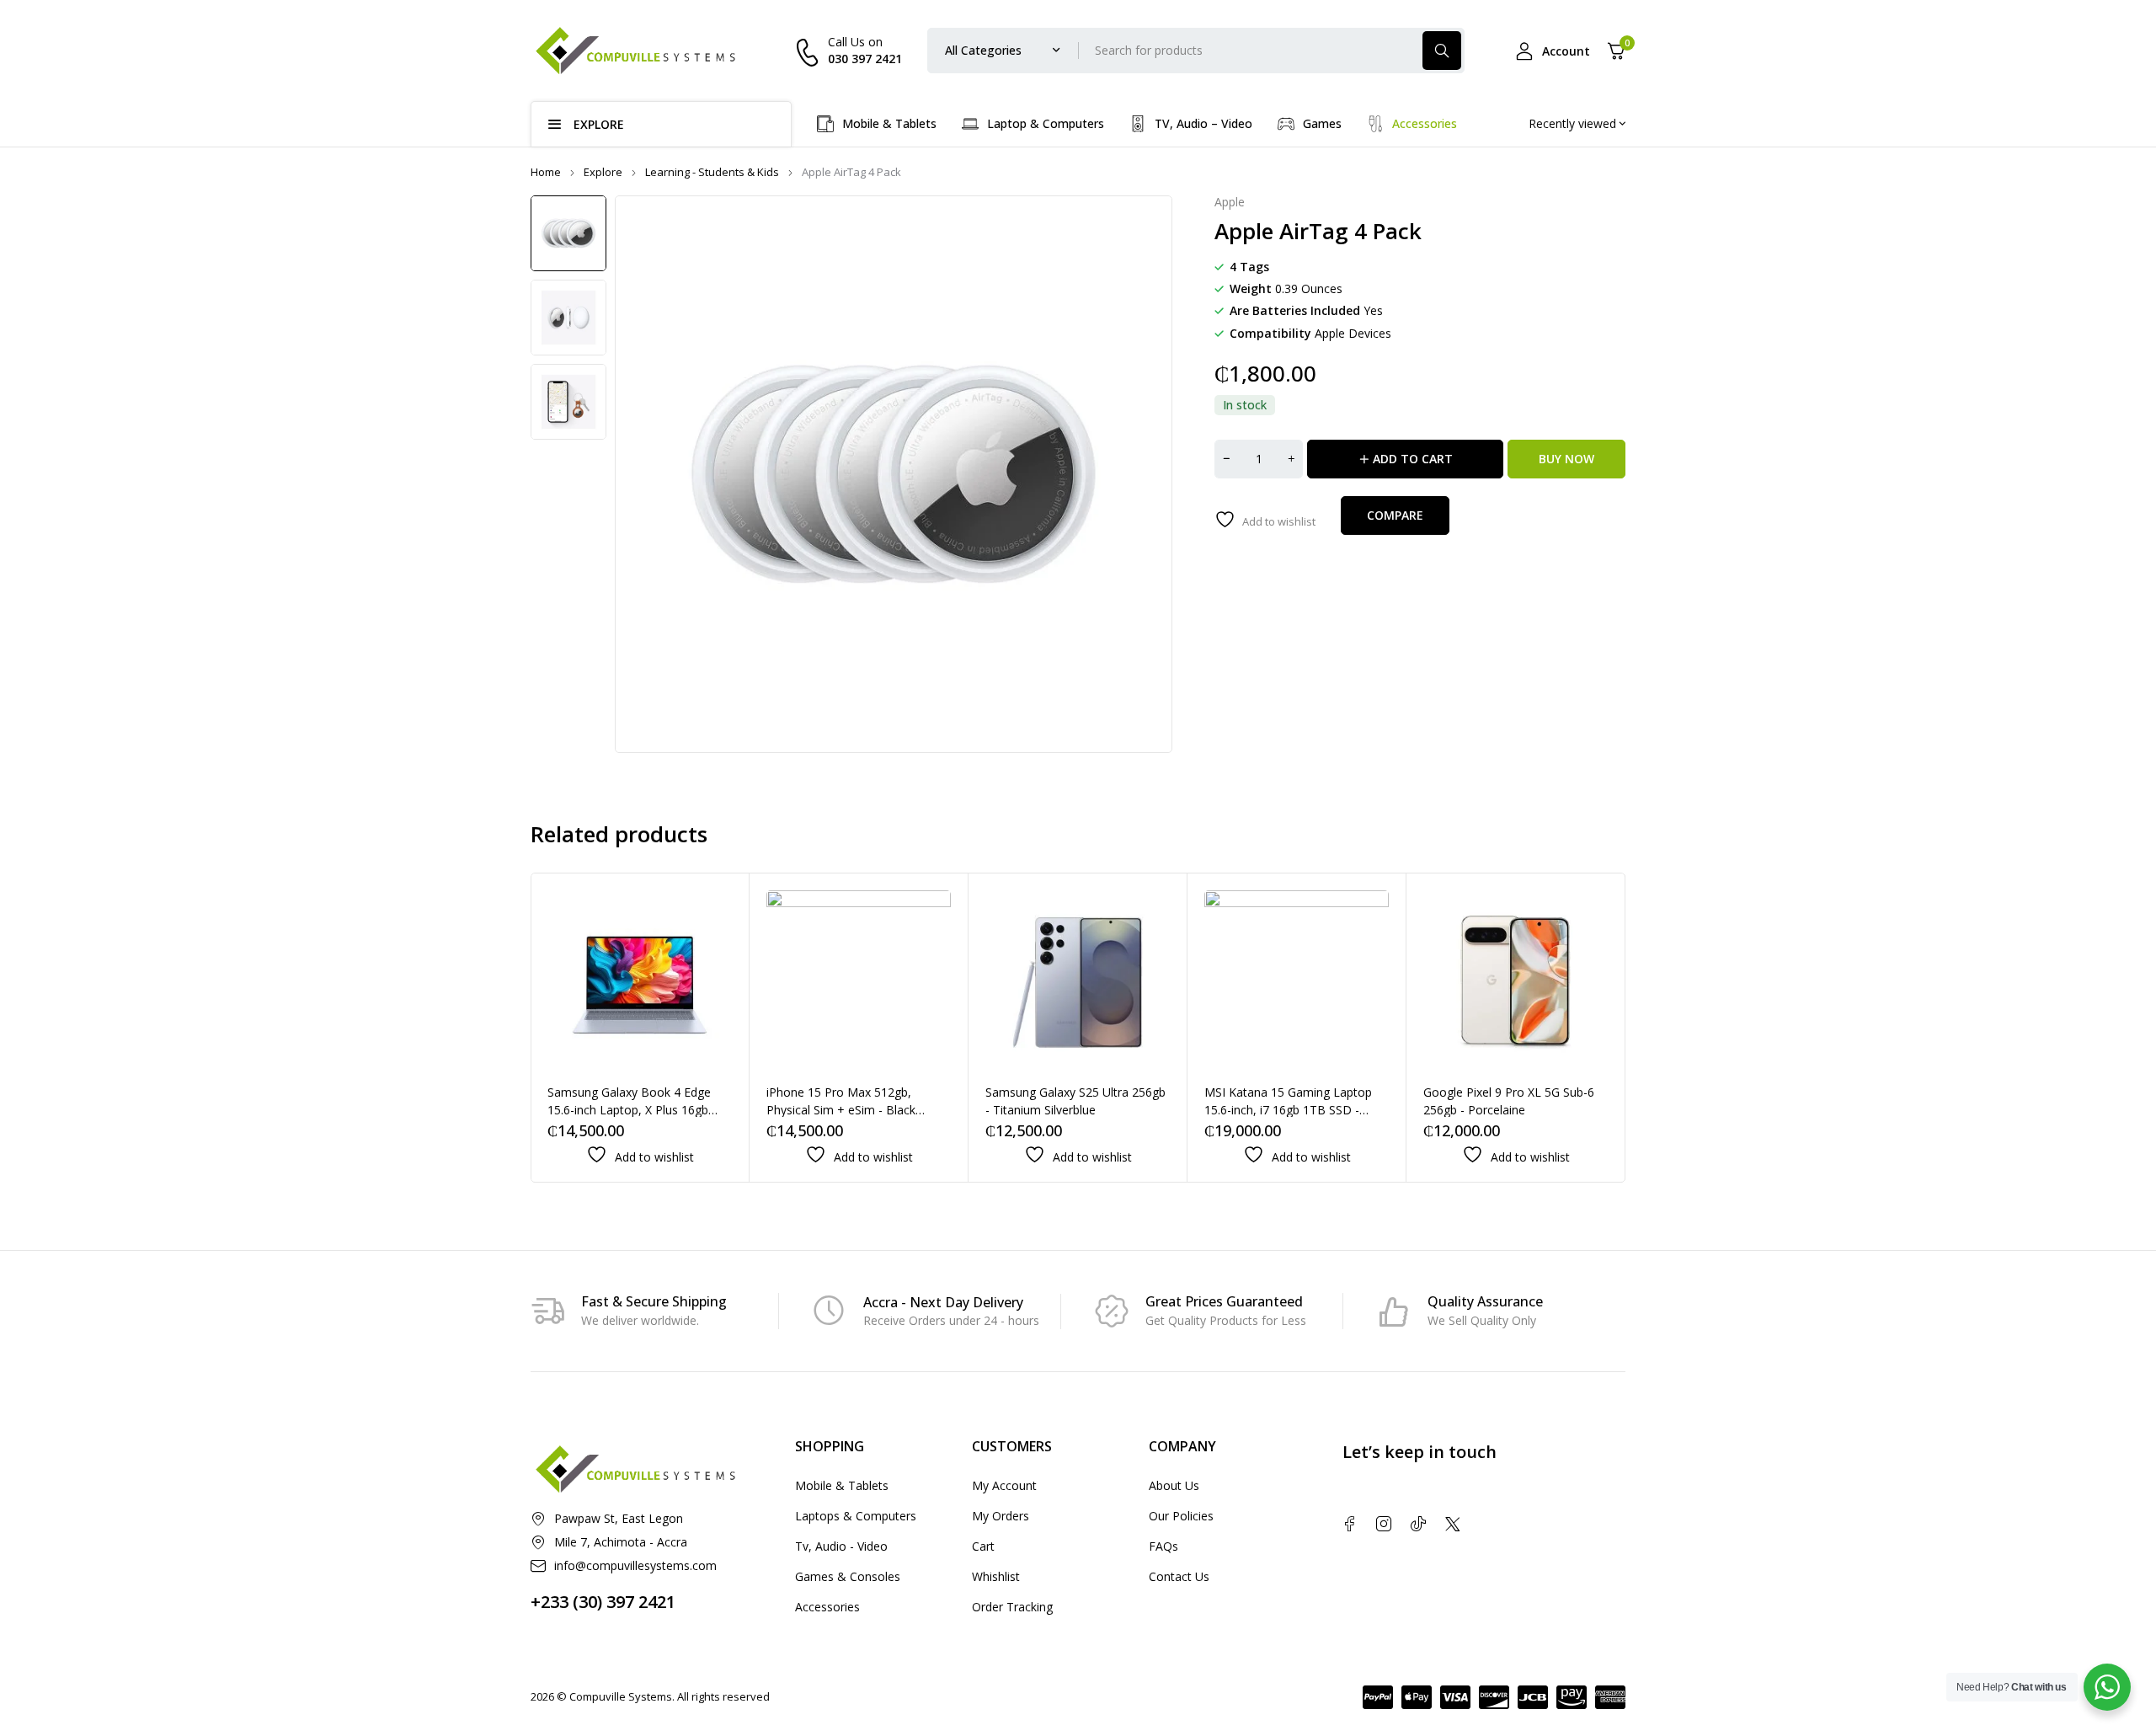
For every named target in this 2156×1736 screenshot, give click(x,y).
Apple (1230, 203)
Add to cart (1413, 459)
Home (546, 172)
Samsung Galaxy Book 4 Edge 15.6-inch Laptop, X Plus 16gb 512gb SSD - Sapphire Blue (629, 1110)
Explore (603, 172)
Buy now (1566, 459)
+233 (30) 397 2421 (603, 1602)
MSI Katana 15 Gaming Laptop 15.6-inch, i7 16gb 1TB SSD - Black (1288, 1110)
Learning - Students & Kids (712, 172)
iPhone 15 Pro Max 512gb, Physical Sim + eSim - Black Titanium (841, 1110)
